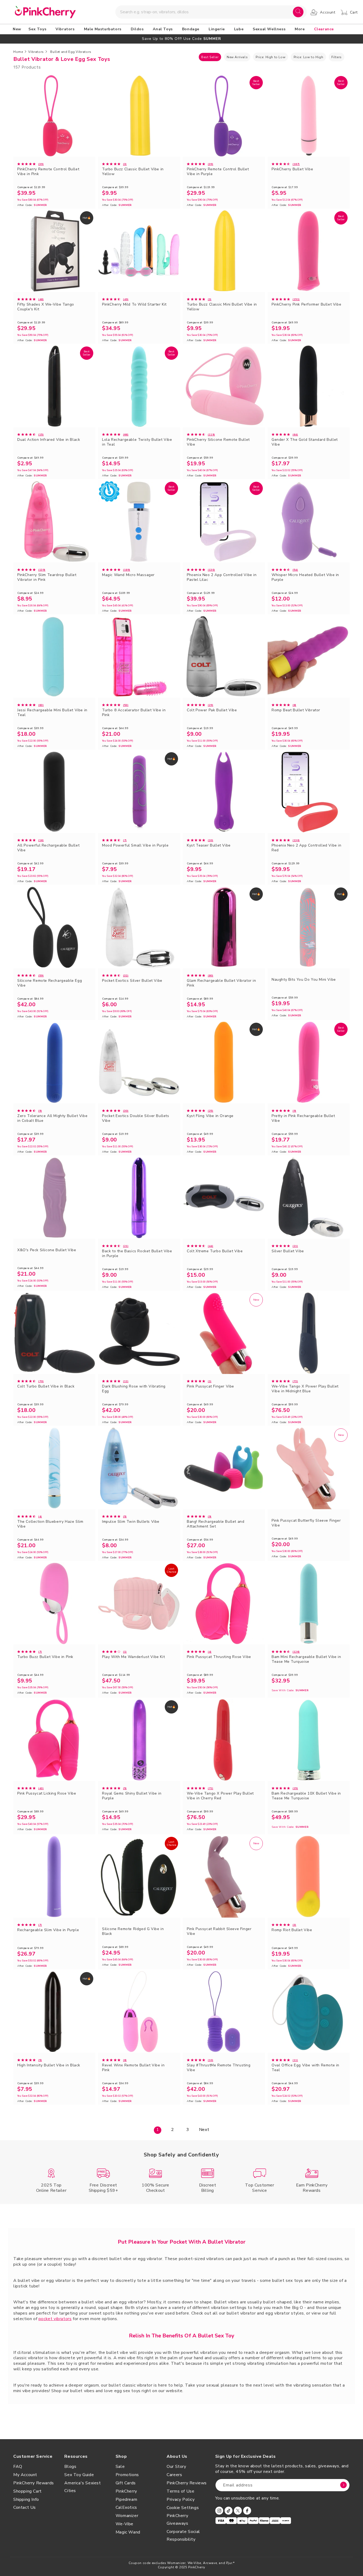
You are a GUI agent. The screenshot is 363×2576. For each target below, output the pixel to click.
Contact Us (25, 2507)
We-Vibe (124, 2524)
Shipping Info (26, 2499)
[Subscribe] (344, 2485)
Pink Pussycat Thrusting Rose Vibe (219, 1657)
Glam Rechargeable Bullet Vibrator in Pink (221, 983)
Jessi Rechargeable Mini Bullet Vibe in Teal (52, 713)
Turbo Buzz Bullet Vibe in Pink (45, 1657)
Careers (174, 2475)
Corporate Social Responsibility (183, 2535)
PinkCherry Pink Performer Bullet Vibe (306, 304)
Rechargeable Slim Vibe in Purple (48, 1930)
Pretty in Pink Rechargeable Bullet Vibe (303, 1118)
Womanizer (127, 2516)
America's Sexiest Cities (83, 2487)
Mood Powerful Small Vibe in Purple (135, 845)
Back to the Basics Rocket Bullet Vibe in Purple (137, 1254)
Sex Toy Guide (79, 2475)
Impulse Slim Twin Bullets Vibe (131, 1522)
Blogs (70, 2467)
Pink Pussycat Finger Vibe (210, 1386)
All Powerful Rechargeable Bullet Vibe (48, 848)
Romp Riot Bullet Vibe (292, 1930)
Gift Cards (126, 2483)
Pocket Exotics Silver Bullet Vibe (132, 981)
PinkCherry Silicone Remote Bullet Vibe (218, 442)
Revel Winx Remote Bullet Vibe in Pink (133, 2068)
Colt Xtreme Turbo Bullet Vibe (215, 1251)
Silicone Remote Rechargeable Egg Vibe (50, 983)
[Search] (298, 12)
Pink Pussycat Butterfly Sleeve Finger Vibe (306, 1523)
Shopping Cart (28, 2491)
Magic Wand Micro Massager (128, 575)
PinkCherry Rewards (34, 2483)
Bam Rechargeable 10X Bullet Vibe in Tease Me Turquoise (306, 1796)
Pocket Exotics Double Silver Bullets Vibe (136, 1118)
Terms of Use (180, 2491)
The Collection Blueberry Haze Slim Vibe (50, 1524)
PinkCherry (126, 2491)
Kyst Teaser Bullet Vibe (209, 845)
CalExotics (126, 2507)
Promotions (127, 2475)
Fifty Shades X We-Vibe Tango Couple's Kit (46, 307)
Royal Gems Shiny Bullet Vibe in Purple (132, 1796)
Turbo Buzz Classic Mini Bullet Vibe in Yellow (222, 307)
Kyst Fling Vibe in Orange (210, 1116)
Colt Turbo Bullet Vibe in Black (46, 1386)
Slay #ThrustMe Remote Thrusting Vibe (219, 2068)
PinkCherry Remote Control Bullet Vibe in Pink (48, 172)
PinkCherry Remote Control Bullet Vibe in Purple (218, 172)
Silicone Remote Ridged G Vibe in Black (133, 1931)
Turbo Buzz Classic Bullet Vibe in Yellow (133, 172)
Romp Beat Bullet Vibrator (296, 710)
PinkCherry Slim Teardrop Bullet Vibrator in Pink (47, 577)
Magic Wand (128, 2532)
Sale (120, 2467)
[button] (38, 29)
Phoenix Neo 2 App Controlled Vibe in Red (307, 848)
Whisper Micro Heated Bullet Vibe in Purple (305, 577)
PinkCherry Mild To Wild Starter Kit (134, 304)
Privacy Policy (181, 2499)
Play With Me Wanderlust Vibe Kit (133, 1657)
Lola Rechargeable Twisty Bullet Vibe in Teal (137, 442)
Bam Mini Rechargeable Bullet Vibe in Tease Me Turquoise (306, 1659)
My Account (25, 2475)
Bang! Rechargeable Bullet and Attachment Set (216, 1524)
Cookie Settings (183, 2508)
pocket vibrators (55, 2319)
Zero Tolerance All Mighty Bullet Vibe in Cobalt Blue (52, 1118)
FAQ (18, 2467)
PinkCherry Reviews (187, 2483)
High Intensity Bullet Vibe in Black (49, 2065)
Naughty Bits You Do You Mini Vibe (304, 980)
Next (204, 2130)
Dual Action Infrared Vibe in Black (49, 440)
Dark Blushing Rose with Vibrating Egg (134, 1389)
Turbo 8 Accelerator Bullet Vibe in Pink (134, 713)
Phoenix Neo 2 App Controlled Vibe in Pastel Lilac (222, 577)
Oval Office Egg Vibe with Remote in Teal (305, 2068)
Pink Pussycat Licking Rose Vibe (47, 1794)
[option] (181, 39)
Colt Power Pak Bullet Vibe (212, 710)
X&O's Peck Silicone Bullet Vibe (47, 1250)
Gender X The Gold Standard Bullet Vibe (305, 442)
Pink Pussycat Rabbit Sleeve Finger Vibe (219, 1931)
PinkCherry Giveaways (177, 2520)
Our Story (176, 2467)
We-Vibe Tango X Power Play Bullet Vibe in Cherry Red (220, 1796)
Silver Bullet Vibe (288, 1251)
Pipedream (126, 2499)
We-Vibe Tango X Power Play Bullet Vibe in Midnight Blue (305, 1389)
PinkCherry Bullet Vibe (292, 169)
